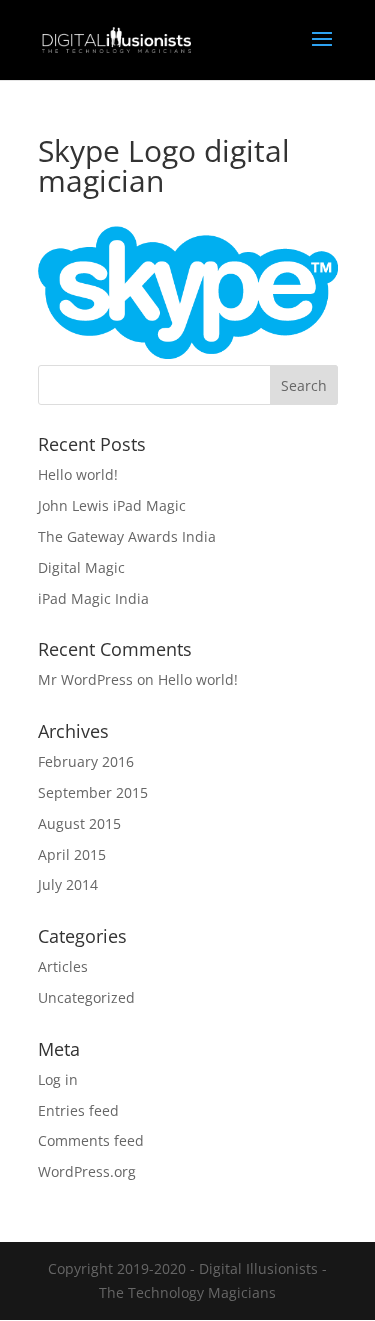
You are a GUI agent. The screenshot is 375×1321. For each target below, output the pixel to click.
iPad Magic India (93, 598)
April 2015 (72, 854)
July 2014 (68, 884)
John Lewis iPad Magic (112, 505)
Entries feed (78, 1110)
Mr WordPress (85, 679)
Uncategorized (86, 997)
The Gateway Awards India (127, 536)
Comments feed (91, 1140)
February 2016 (86, 761)
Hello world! (78, 474)
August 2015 (79, 823)
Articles (63, 966)
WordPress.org (87, 1171)
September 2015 (93, 792)
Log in (58, 1079)
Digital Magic (81, 567)
